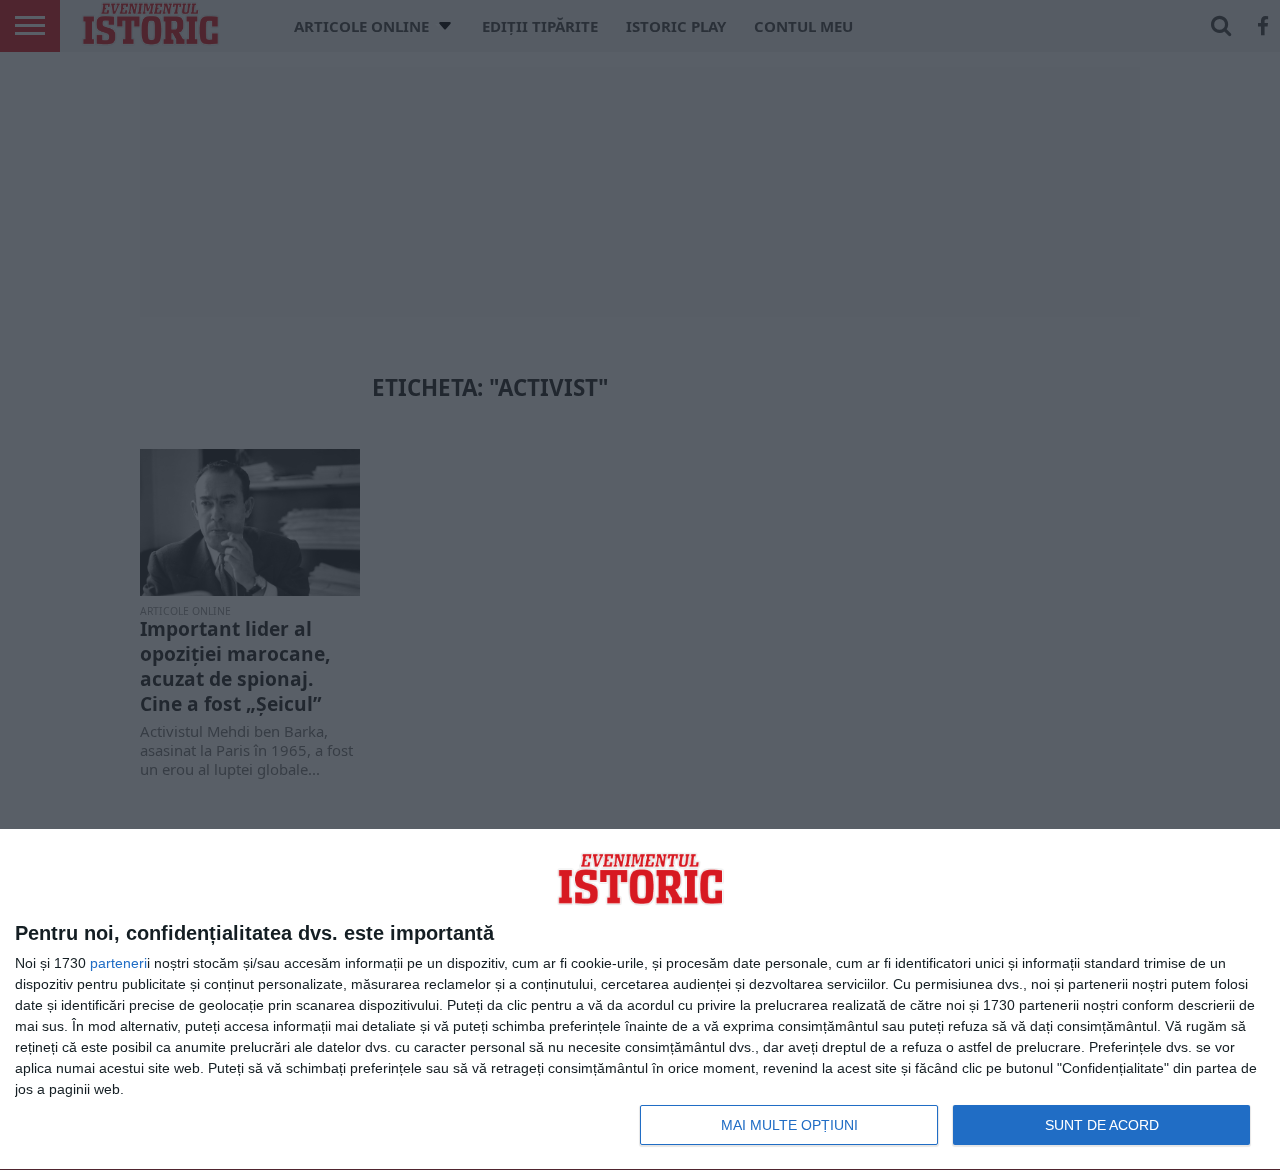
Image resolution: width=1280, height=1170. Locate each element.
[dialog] (640, 1000)
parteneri (118, 963)
